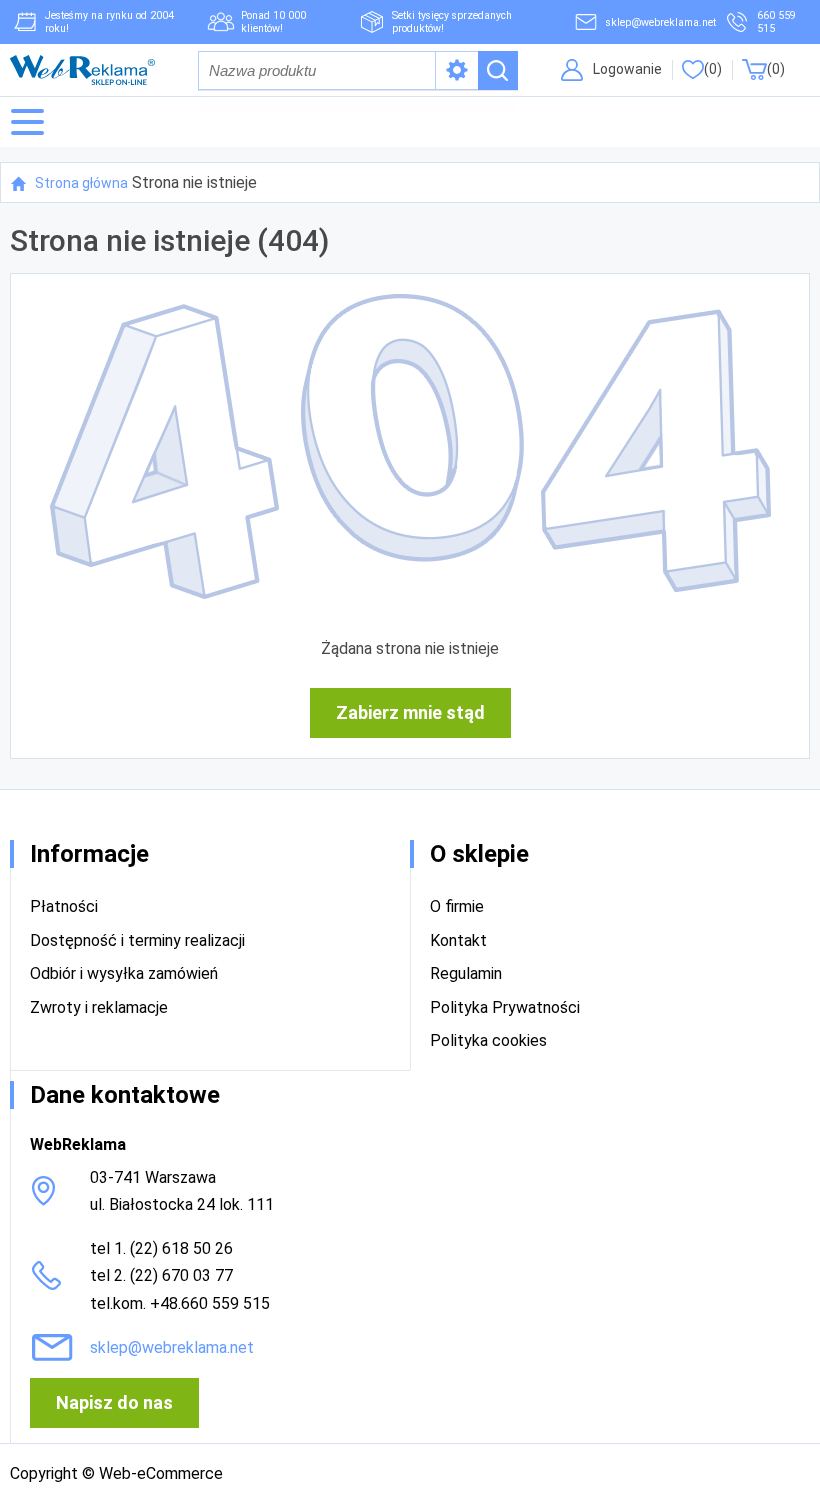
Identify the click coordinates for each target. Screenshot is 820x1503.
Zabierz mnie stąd (410, 712)
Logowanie (627, 69)
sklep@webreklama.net (661, 22)
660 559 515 (776, 22)
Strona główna (81, 183)
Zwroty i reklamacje (99, 1007)
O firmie (457, 906)
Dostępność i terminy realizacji (137, 940)
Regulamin (466, 973)
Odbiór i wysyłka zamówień (124, 973)
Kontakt (458, 940)
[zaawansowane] (457, 70)
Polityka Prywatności (505, 1007)
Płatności (64, 906)
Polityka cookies (488, 1040)
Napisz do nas (114, 1402)
